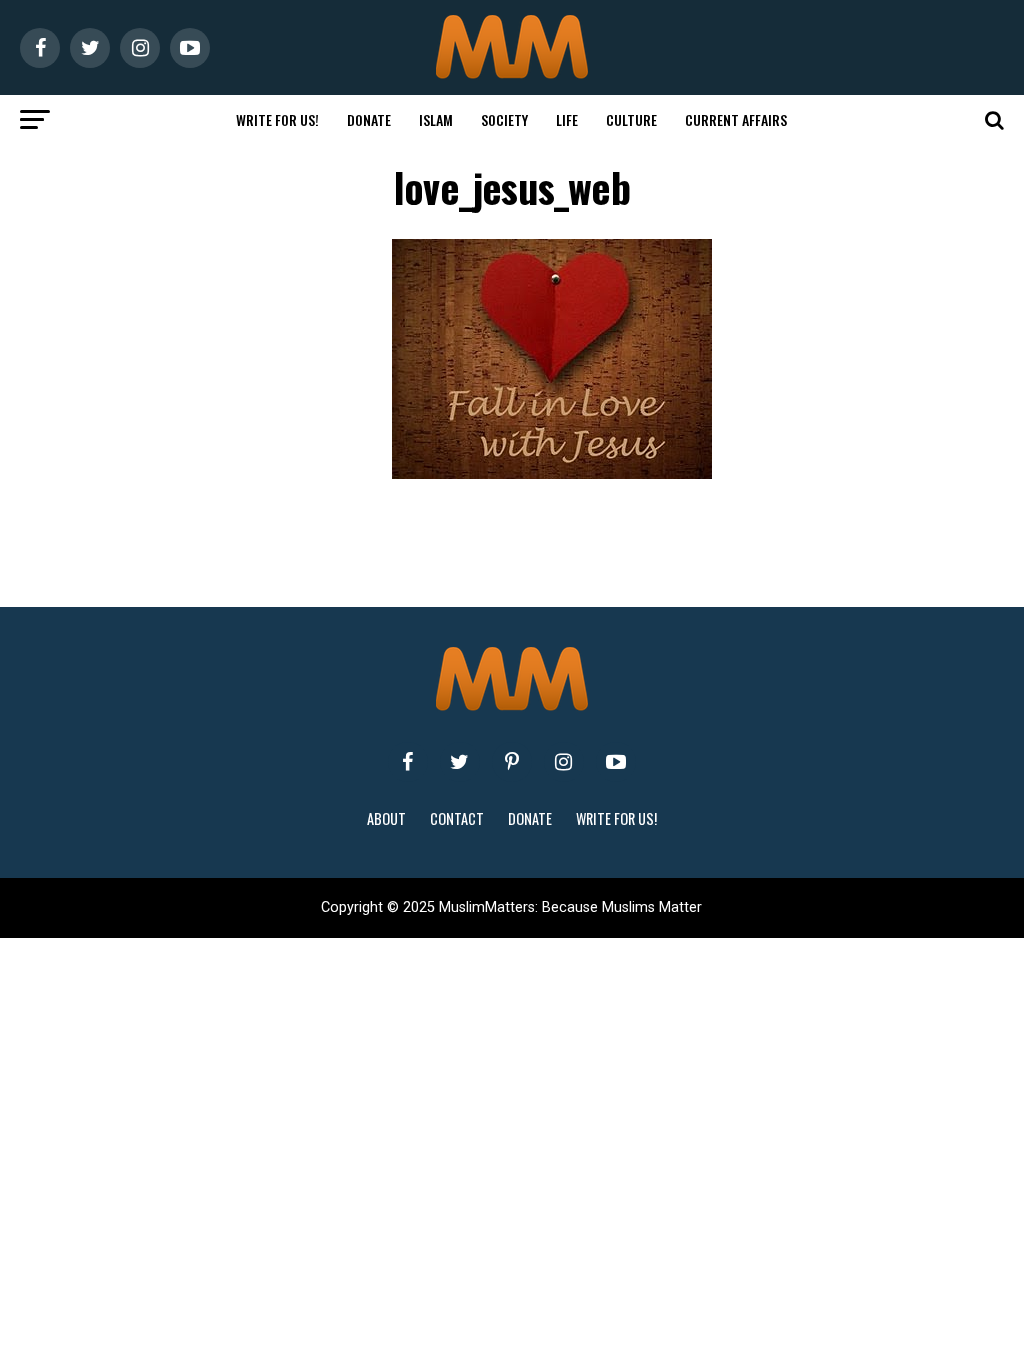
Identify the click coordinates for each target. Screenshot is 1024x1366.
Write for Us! (277, 119)
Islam (436, 119)
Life (567, 119)
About (386, 818)
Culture (631, 119)
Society (504, 119)
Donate (369, 119)
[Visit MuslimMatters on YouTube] (616, 762)
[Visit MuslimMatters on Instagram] (564, 762)
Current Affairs (736, 119)
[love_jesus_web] (552, 473)
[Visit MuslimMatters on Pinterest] (512, 762)
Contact (457, 818)
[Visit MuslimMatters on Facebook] (408, 762)
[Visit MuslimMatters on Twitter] (460, 762)
